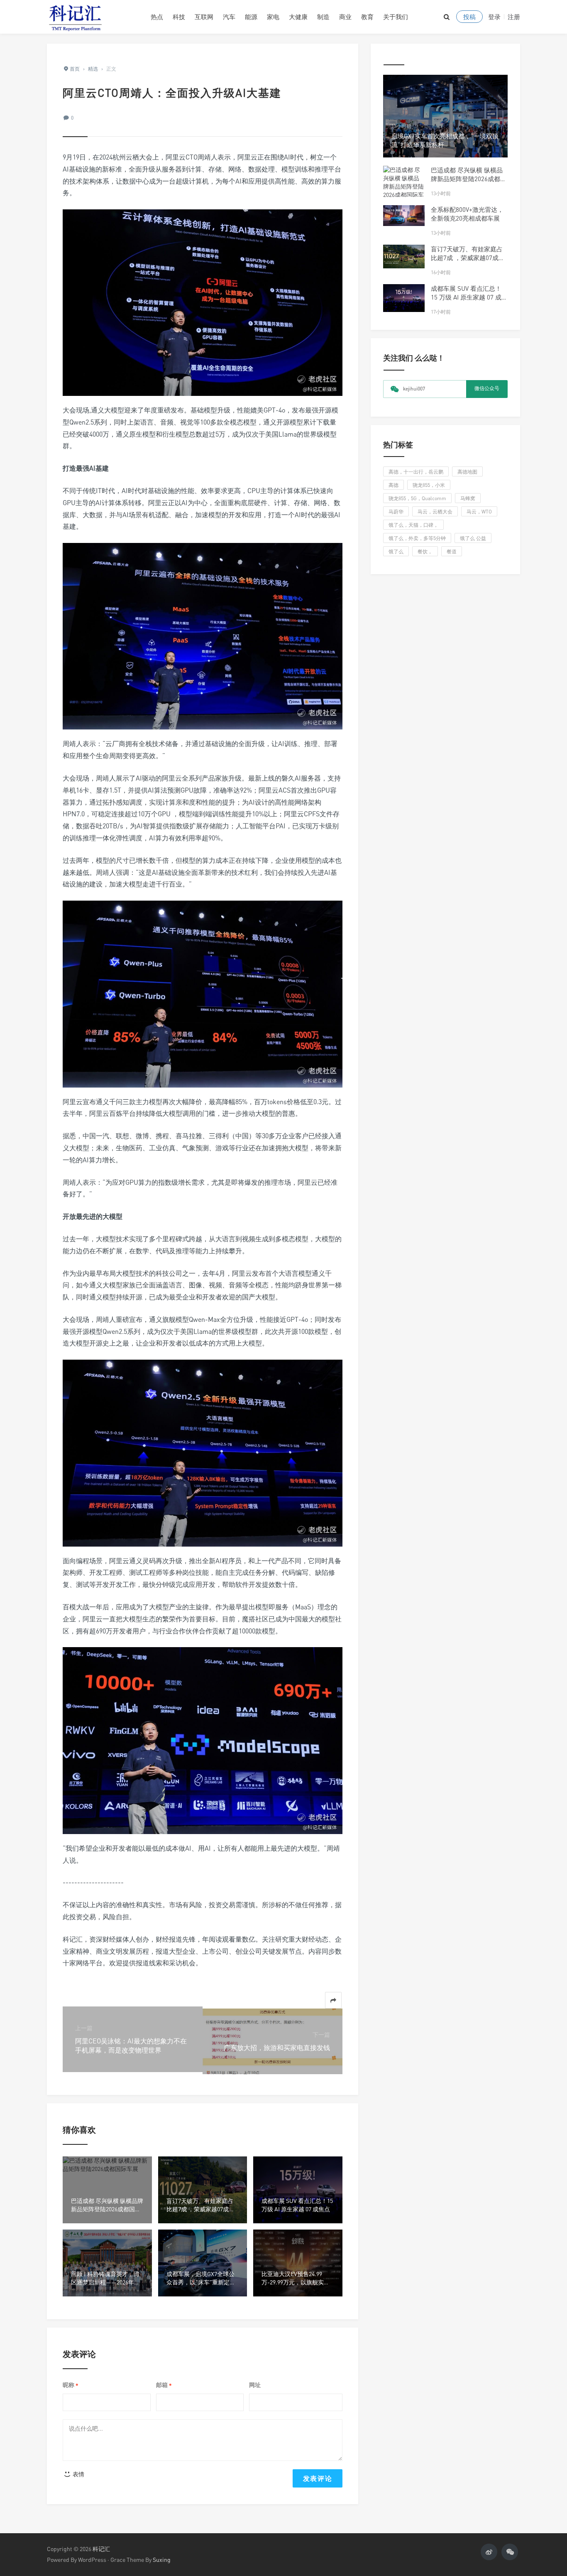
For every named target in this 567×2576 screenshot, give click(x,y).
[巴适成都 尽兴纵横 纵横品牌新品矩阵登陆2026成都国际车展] (404, 187)
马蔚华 (396, 512)
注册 (514, 17)
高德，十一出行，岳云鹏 (416, 472)
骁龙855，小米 (429, 485)
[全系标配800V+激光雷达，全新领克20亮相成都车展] (404, 216)
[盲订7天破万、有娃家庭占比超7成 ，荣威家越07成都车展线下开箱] (404, 256)
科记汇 (101, 2549)
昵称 (71, 2385)
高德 (393, 485)
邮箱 (164, 2385)
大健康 (298, 17)
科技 (179, 17)
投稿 (469, 17)
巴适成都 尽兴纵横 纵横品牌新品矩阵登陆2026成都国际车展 (469, 179)
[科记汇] (93, 17)
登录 (494, 17)
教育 (367, 17)
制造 (323, 17)
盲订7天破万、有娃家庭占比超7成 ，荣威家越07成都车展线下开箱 (468, 258)
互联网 (204, 17)
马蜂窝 (468, 498)
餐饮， (425, 551)
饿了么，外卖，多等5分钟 (417, 538)
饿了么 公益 (473, 538)
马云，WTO (479, 512)
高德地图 (467, 472)
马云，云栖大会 (435, 512)
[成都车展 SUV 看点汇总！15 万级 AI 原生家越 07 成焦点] (404, 298)
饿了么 (396, 551)
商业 (345, 17)
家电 (273, 17)
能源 (251, 17)
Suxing (162, 2560)
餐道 (452, 551)
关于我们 (396, 17)
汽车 (229, 17)
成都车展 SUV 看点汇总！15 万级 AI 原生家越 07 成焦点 (469, 297)
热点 (157, 17)
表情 (78, 2474)
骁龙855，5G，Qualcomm (417, 498)
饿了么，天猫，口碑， (413, 525)
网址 (255, 2385)
